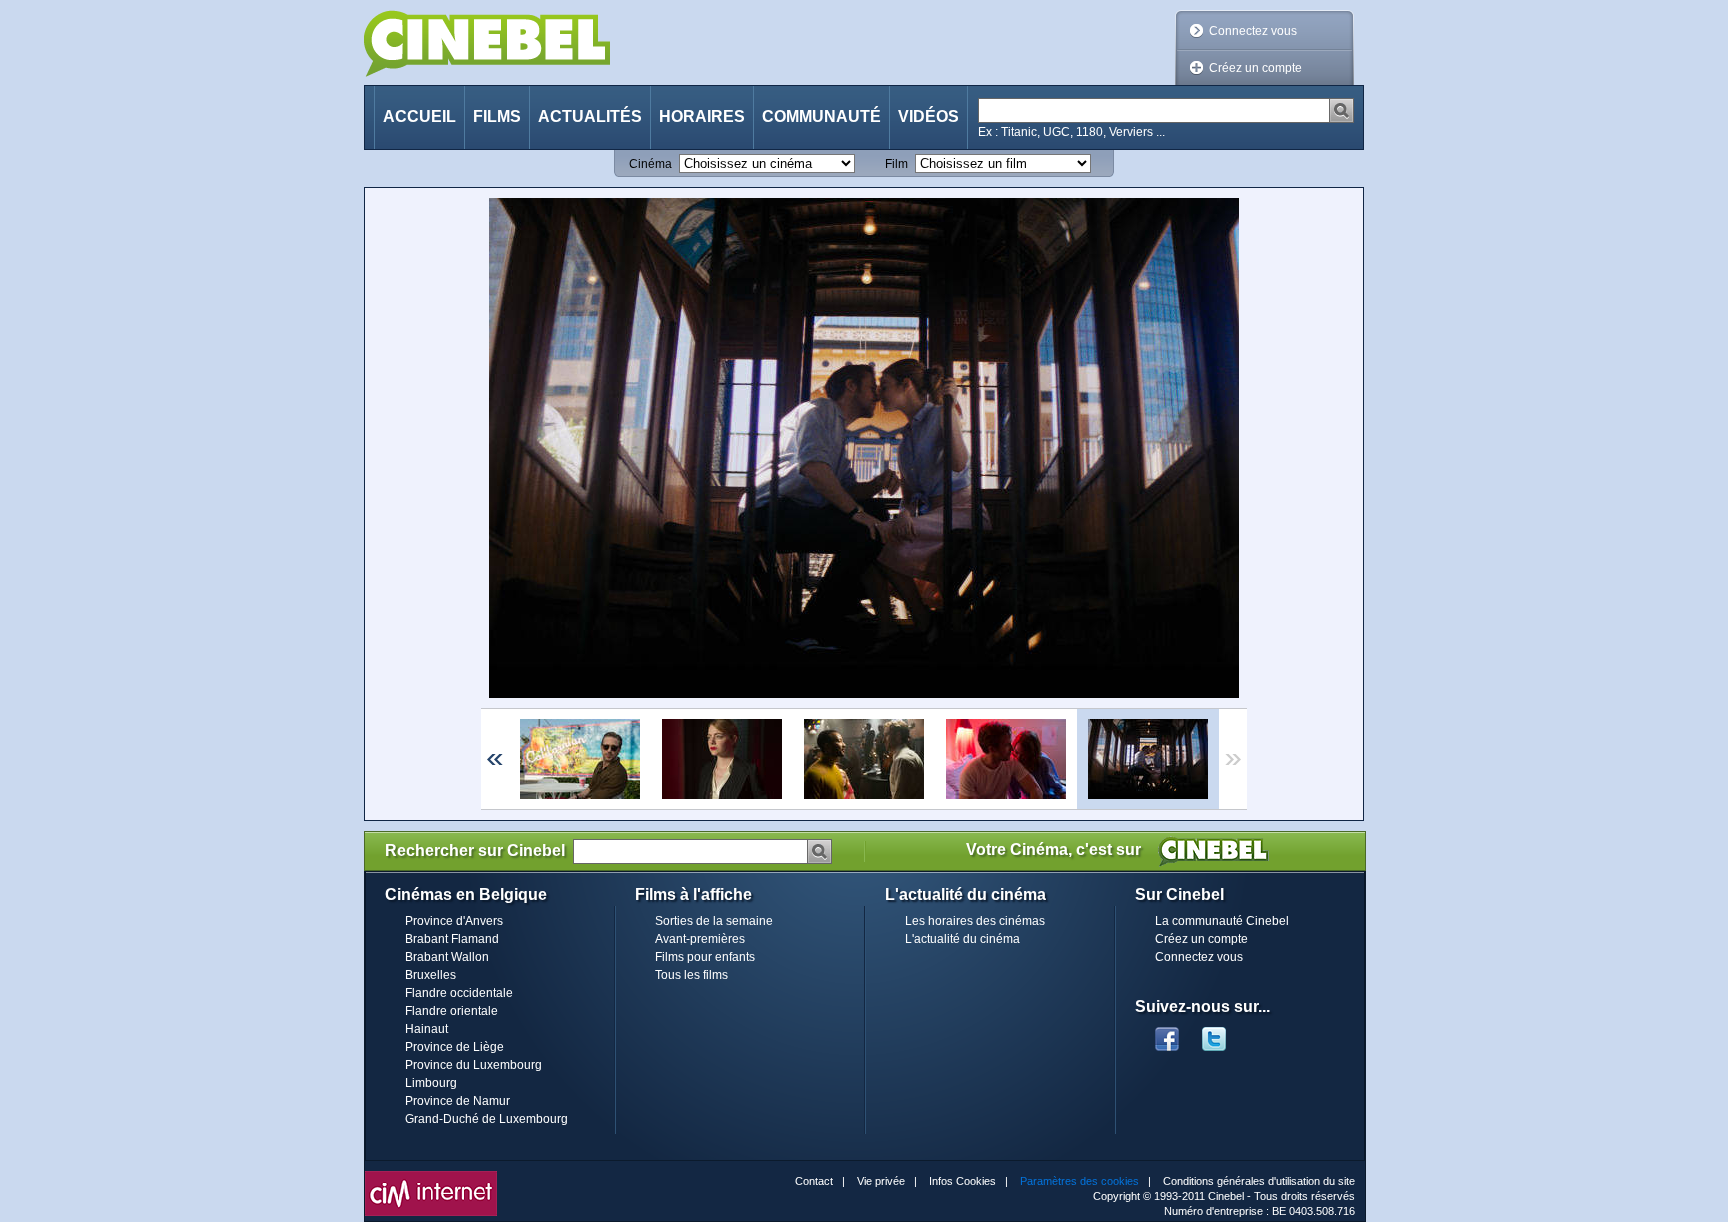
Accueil (419, 116)
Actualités (590, 116)
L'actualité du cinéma (962, 939)
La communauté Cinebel (1222, 921)
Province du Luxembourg (473, 1065)
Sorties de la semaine (714, 921)
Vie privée (881, 1181)
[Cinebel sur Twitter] (1224, 1033)
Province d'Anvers (454, 921)
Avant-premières (700, 939)
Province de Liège (454, 1047)
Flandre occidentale (459, 993)
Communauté (821, 116)
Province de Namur (457, 1101)
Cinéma (650, 164)
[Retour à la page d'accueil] (487, 43)
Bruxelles (430, 975)
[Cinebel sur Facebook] (1167, 1033)
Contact (814, 1181)
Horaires (702, 116)
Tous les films (691, 975)
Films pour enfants (705, 957)
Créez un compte (1255, 68)
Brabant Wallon (447, 957)
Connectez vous (1253, 31)
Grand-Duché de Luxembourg (486, 1119)
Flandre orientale (451, 1011)
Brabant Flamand (452, 939)
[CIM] (431, 1176)
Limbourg (431, 1083)
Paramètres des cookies (1079, 1181)
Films (497, 116)
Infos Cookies (962, 1181)
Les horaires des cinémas (975, 921)
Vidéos (928, 116)
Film (896, 164)
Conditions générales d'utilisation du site (1259, 1181)
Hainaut (426, 1029)
